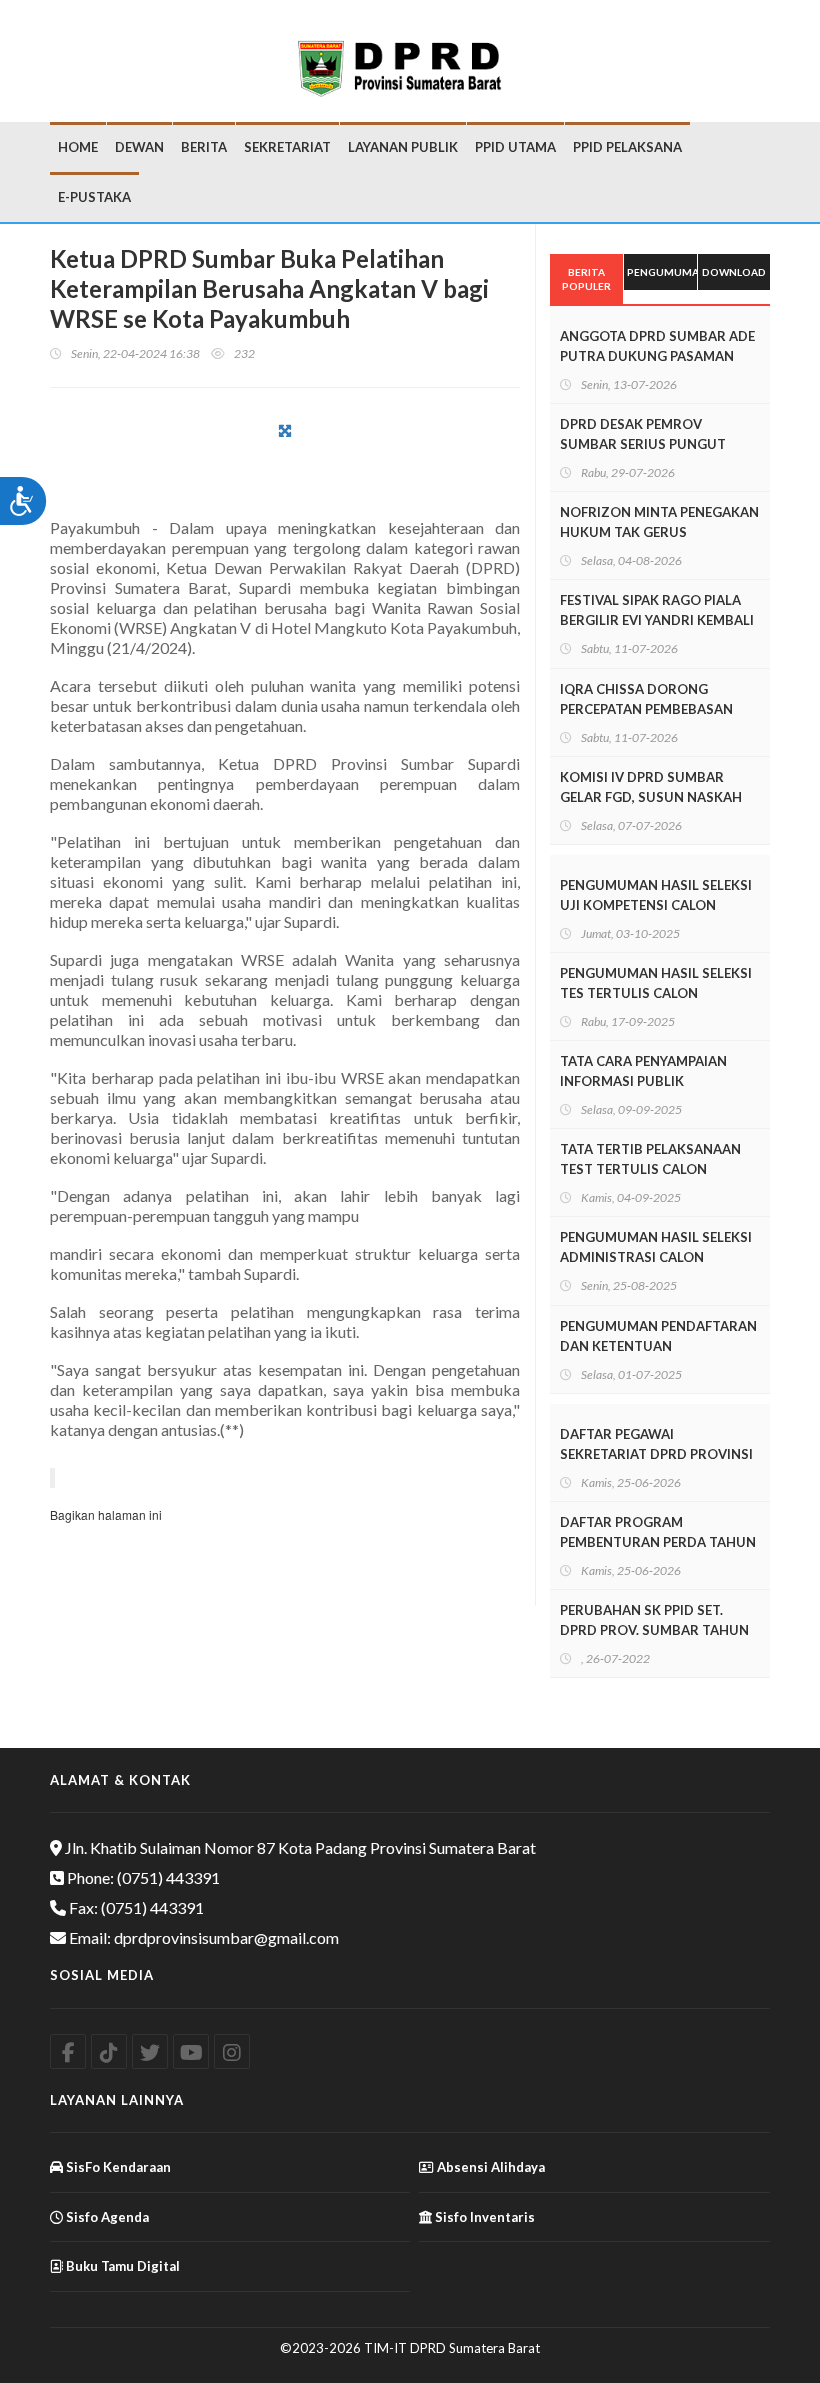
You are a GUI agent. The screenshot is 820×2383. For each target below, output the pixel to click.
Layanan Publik (403, 147)
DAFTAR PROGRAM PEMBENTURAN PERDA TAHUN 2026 (658, 1542)
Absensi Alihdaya (489, 2167)
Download (734, 272)
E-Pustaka (94, 197)
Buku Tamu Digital (121, 2266)
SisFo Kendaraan (117, 2167)
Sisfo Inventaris (483, 2217)
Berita (204, 147)
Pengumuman (661, 272)
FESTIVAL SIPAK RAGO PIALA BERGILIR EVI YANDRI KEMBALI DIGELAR (657, 620)
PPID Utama (515, 147)
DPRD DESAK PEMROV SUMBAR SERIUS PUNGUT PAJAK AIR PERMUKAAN (643, 444)
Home (78, 147)
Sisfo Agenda (106, 2217)
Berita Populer (586, 279)
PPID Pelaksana (627, 147)
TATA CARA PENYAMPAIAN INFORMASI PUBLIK (643, 1071)
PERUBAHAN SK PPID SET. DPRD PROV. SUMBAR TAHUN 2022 (654, 1630)
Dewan (139, 147)
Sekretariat (287, 147)
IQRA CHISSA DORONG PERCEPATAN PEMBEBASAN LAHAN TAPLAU (646, 709)
